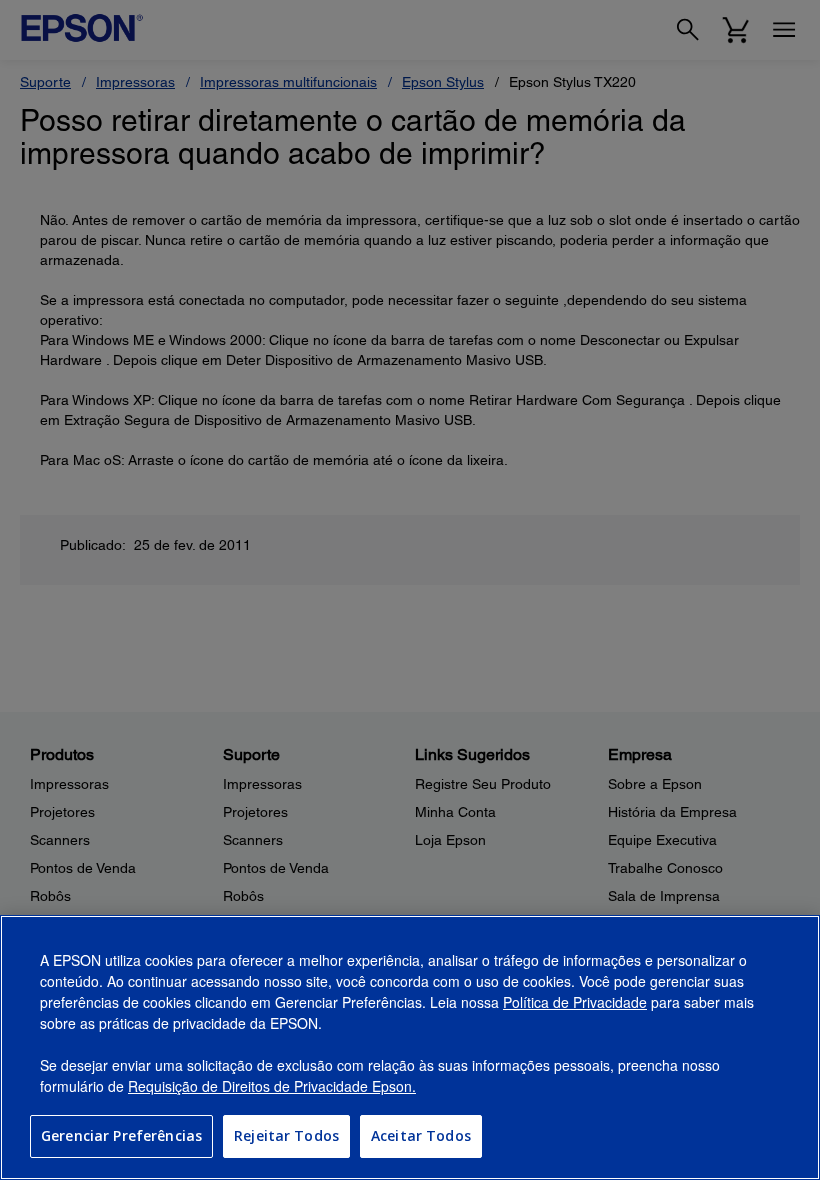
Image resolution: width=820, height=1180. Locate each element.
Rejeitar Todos (286, 1135)
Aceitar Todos (421, 1135)
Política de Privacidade (575, 1002)
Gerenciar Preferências (121, 1135)
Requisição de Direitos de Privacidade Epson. (272, 1086)
